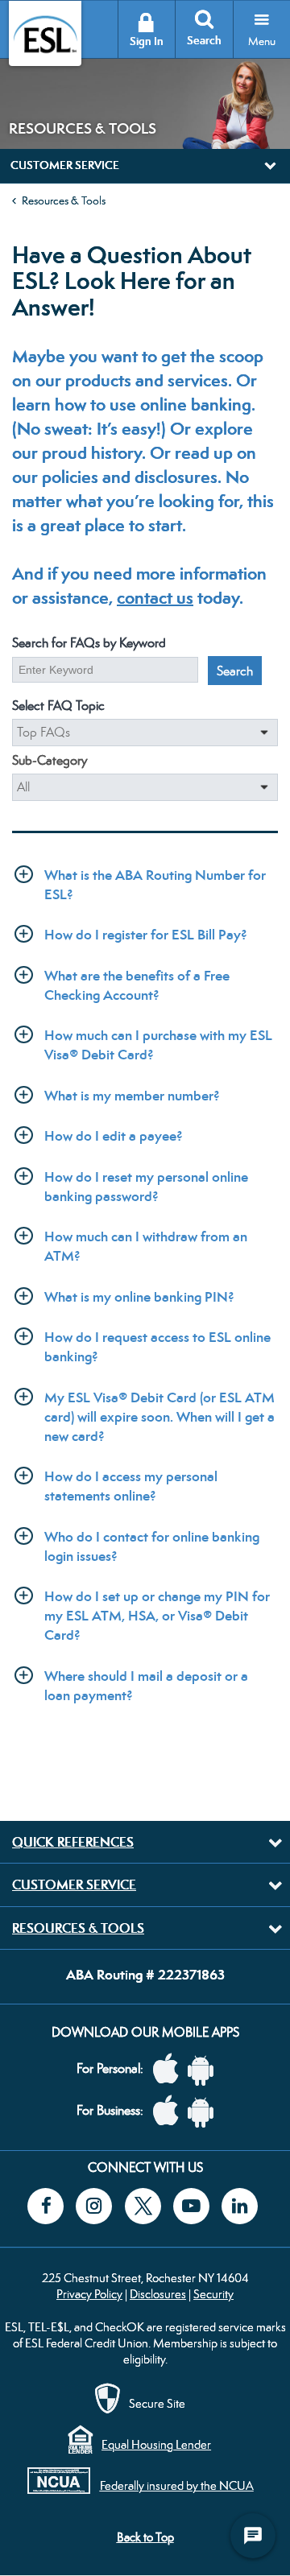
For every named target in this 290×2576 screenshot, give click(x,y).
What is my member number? (132, 1096)
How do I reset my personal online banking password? (146, 1187)
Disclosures (158, 2294)
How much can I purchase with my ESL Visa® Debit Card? (158, 1045)
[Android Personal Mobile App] (205, 2069)
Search (204, 41)
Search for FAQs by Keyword (89, 643)
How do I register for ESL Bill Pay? (146, 935)
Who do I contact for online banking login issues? (152, 1546)
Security (213, 2294)
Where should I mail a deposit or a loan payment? (146, 1686)
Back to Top (145, 2537)
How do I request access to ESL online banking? (157, 1347)
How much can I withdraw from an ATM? (146, 1246)
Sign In (147, 41)
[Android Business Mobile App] (205, 2111)
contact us (155, 598)
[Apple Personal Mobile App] (170, 2069)
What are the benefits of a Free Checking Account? (137, 985)
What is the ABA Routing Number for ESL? (155, 885)
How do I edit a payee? (114, 1136)
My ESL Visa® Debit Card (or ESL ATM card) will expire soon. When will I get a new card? (159, 1417)
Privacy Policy (89, 2294)
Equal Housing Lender (156, 2444)
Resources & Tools (64, 200)
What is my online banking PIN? (139, 1297)
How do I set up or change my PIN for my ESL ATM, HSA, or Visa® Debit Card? (157, 1616)
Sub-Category (50, 760)
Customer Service (74, 1885)
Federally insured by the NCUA (177, 2485)
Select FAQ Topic (58, 706)
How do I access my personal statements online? (131, 1486)
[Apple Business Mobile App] (170, 2111)
